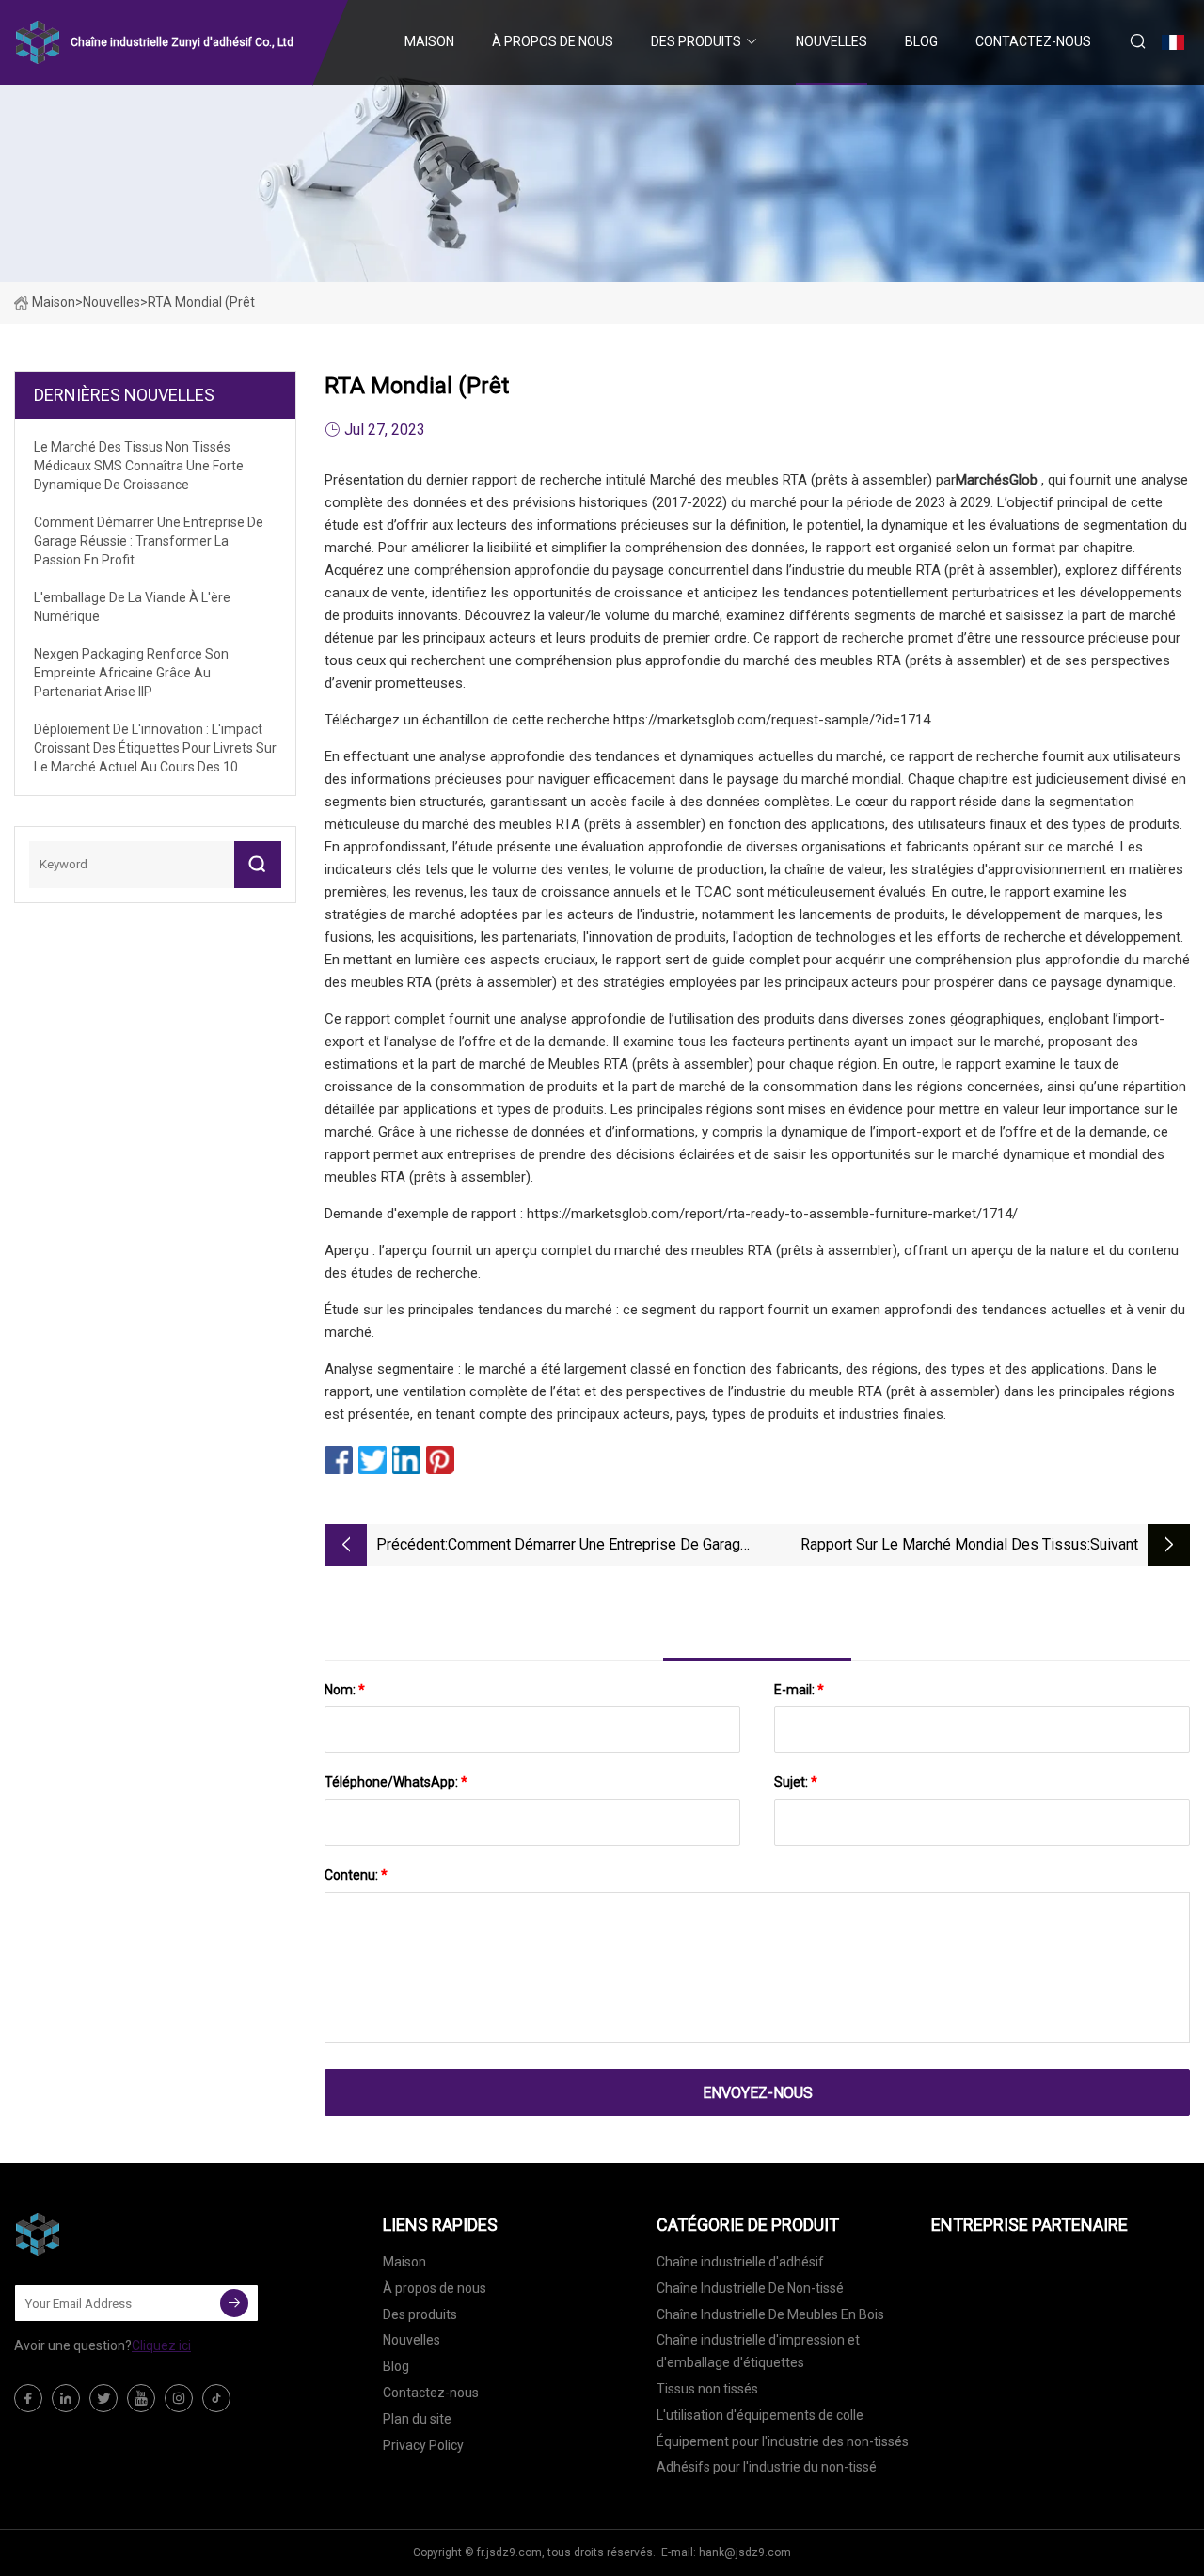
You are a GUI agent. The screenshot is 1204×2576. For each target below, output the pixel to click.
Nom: (345, 1690)
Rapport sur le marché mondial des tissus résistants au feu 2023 (944, 1546)
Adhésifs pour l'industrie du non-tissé (767, 2467)
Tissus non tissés (707, 2389)
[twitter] (103, 2398)
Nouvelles (832, 41)
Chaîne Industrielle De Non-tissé (750, 2288)
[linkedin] (66, 2398)
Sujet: (796, 1782)
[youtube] (141, 2398)
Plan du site (417, 2419)
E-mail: (799, 1690)
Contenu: (356, 1875)
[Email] (234, 2303)
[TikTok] (216, 2398)
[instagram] (179, 2398)
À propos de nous (553, 41)
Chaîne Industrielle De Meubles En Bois (770, 2314)
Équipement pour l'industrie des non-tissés (783, 2441)
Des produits (696, 41)
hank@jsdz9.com (745, 2552)
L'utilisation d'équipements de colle (760, 2415)
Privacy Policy (423, 2445)
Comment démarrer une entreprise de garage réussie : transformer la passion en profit (598, 1546)
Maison (429, 41)
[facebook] (28, 2398)
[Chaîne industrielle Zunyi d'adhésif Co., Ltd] (108, 2234)
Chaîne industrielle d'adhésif (740, 2262)
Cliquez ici (161, 2345)
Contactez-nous (1033, 41)
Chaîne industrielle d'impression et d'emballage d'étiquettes (758, 2351)
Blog (921, 41)
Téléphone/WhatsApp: (396, 1782)
